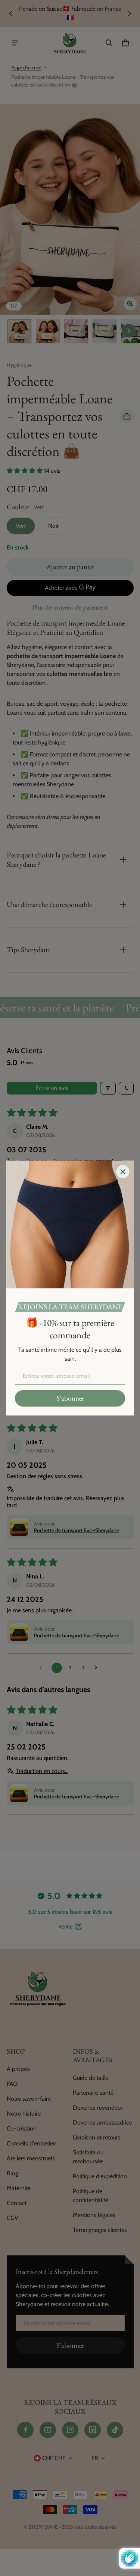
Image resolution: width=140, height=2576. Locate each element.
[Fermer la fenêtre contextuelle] (123, 1172)
